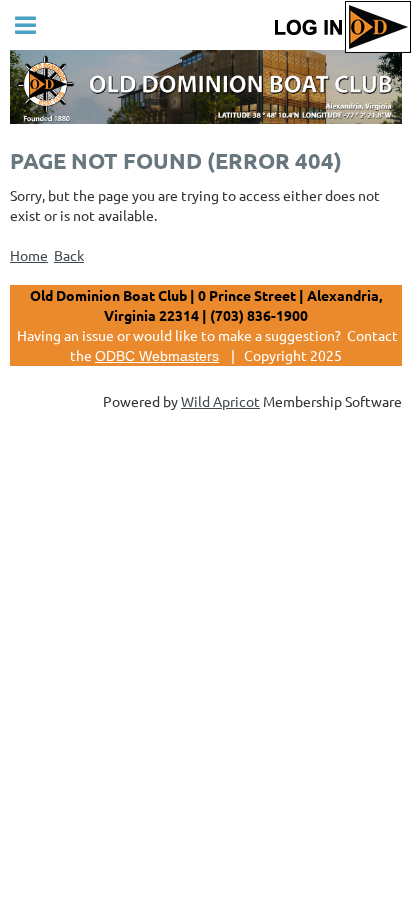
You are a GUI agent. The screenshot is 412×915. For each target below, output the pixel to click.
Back (69, 255)
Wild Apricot (220, 401)
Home (29, 255)
